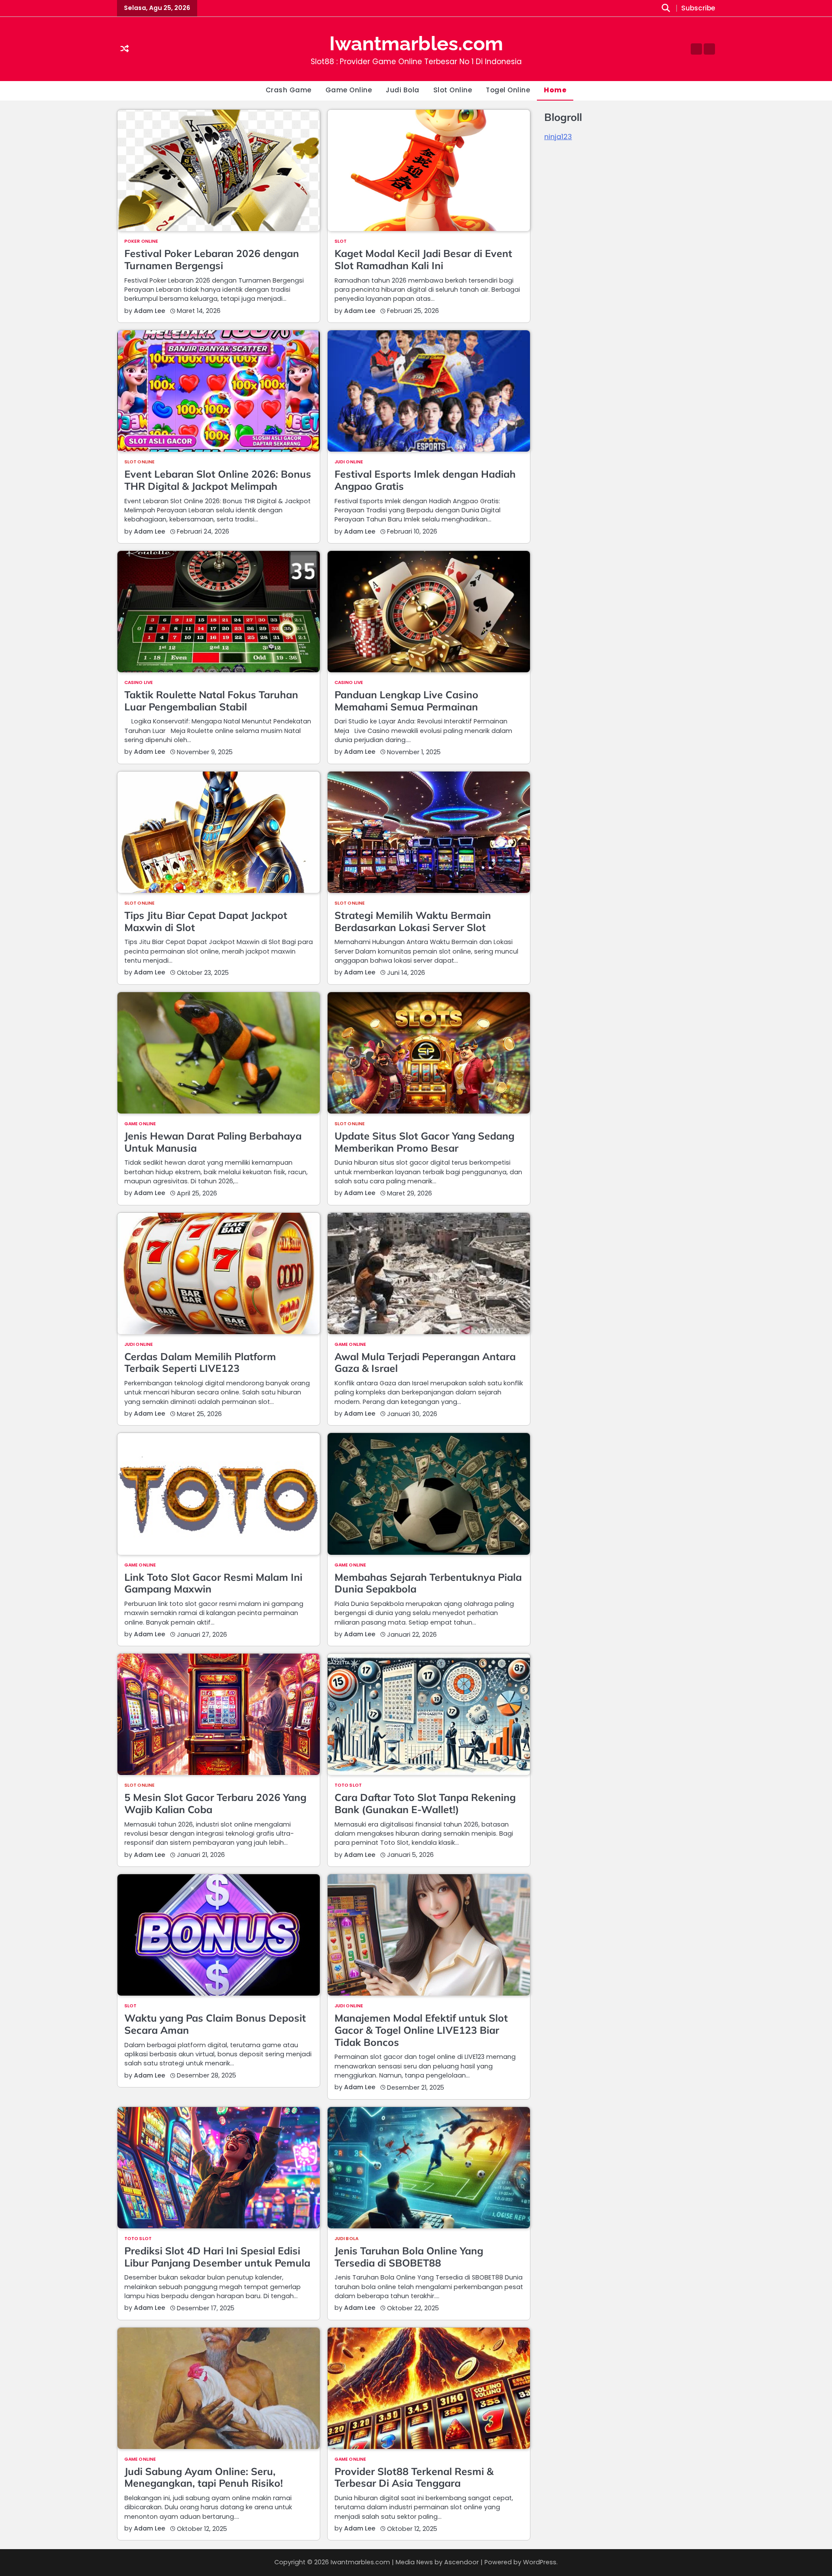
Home (555, 90)
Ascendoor (461, 2562)
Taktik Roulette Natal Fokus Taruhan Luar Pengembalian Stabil (211, 701)
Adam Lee (149, 311)
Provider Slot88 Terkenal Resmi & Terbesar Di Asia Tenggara (414, 2477)
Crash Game (289, 90)
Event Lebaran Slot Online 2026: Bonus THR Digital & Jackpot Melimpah (218, 480)
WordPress (540, 2562)
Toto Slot (348, 1785)
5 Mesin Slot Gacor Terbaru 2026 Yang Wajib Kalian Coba (215, 1803)
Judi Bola (403, 90)
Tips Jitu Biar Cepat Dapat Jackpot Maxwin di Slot (206, 921)
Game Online (349, 90)
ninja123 (558, 137)
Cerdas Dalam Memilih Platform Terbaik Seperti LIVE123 (200, 1363)
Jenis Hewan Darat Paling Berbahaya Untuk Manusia (213, 1142)
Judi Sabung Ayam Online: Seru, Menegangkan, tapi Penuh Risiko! (204, 2477)
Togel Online (508, 90)
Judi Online (349, 462)
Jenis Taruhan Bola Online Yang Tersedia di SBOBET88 (409, 2257)
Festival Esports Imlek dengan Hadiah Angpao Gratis (425, 480)
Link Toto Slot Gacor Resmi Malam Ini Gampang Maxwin (213, 1583)
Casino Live (139, 683)
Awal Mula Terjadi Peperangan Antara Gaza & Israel (425, 1363)
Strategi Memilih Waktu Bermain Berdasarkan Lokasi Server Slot (413, 921)
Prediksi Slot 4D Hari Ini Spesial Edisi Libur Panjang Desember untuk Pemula (217, 2257)
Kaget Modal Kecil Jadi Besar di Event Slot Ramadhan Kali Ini (423, 259)
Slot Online (453, 90)
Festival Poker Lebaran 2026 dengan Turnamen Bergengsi (212, 259)
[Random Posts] (125, 49)
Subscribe (698, 8)
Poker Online (141, 241)
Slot (341, 241)
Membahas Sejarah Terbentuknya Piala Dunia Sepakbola (428, 1583)
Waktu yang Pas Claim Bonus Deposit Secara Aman (215, 2024)
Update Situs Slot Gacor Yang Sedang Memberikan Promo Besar (424, 1142)
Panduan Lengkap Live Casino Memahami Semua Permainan (406, 701)
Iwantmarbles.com (416, 44)
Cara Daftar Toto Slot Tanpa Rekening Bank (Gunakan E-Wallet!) (425, 1803)
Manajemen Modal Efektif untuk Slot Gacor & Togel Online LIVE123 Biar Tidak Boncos (421, 2030)
